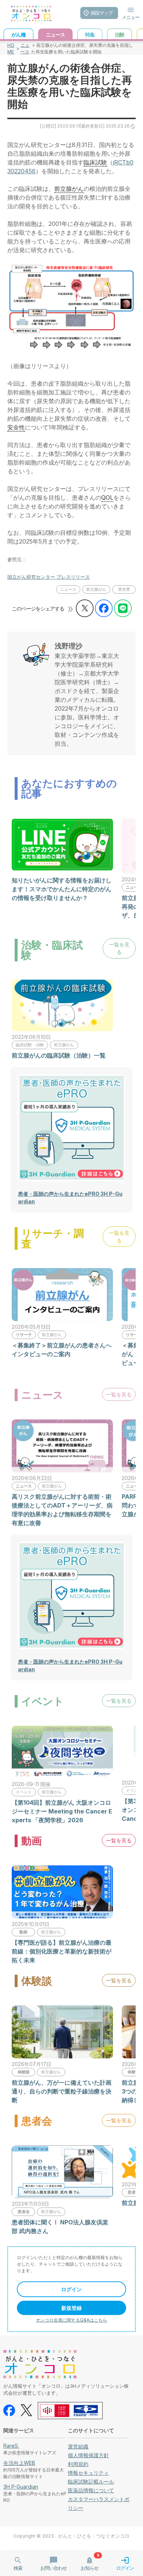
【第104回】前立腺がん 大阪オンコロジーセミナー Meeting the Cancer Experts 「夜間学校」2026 (62, 1811)
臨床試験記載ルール (91, 2482)
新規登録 (71, 2308)
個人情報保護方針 (88, 2455)
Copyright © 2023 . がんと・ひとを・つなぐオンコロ (71, 2536)
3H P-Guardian (21, 2487)
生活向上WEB (19, 2463)
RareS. (11, 2446)
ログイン (71, 2289)
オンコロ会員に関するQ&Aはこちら (71, 2320)
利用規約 (78, 2464)
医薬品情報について (91, 2490)
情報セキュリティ (88, 2473)
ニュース (25, 48)
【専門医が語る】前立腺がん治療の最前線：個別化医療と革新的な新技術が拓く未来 (62, 1951)
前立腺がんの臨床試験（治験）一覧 (59, 1055)
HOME (11, 48)
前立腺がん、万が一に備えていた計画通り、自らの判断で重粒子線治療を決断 (62, 2091)
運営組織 (78, 2446)
